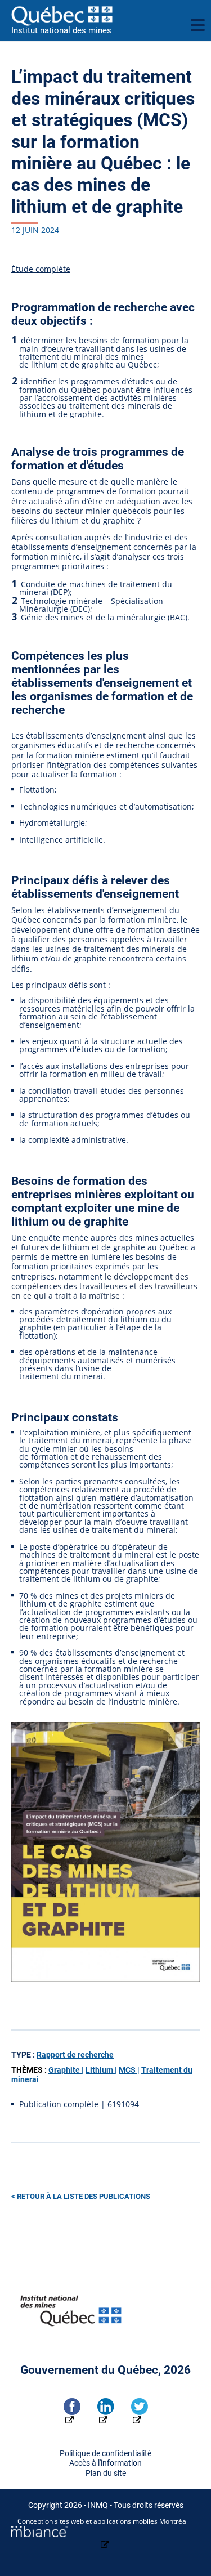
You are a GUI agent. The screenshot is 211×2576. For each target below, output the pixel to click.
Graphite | (66, 2070)
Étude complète (41, 269)
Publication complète (59, 2104)
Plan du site (106, 2473)
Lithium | (101, 2070)
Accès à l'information (105, 2463)
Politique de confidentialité (105, 2454)
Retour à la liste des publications (84, 2196)
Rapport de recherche (75, 2055)
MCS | (129, 2070)
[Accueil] (96, 16)
